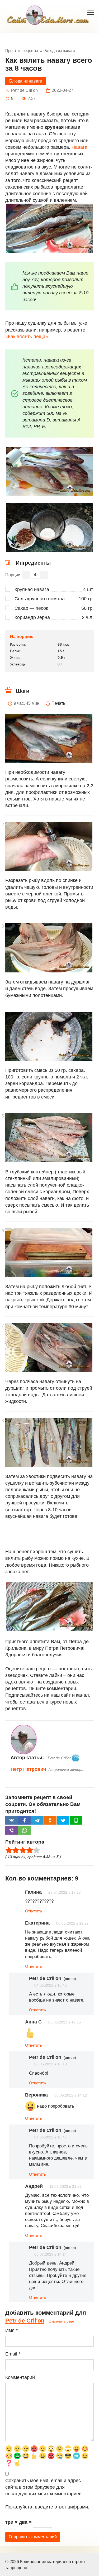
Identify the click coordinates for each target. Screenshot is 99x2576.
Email (13, 2354)
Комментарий (20, 2377)
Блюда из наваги (26, 81)
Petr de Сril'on (25, 2321)
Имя (11, 2330)
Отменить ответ (62, 2321)
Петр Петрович (28, 1769)
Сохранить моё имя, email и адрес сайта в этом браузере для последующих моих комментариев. (44, 2487)
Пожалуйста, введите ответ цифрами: (47, 2507)
